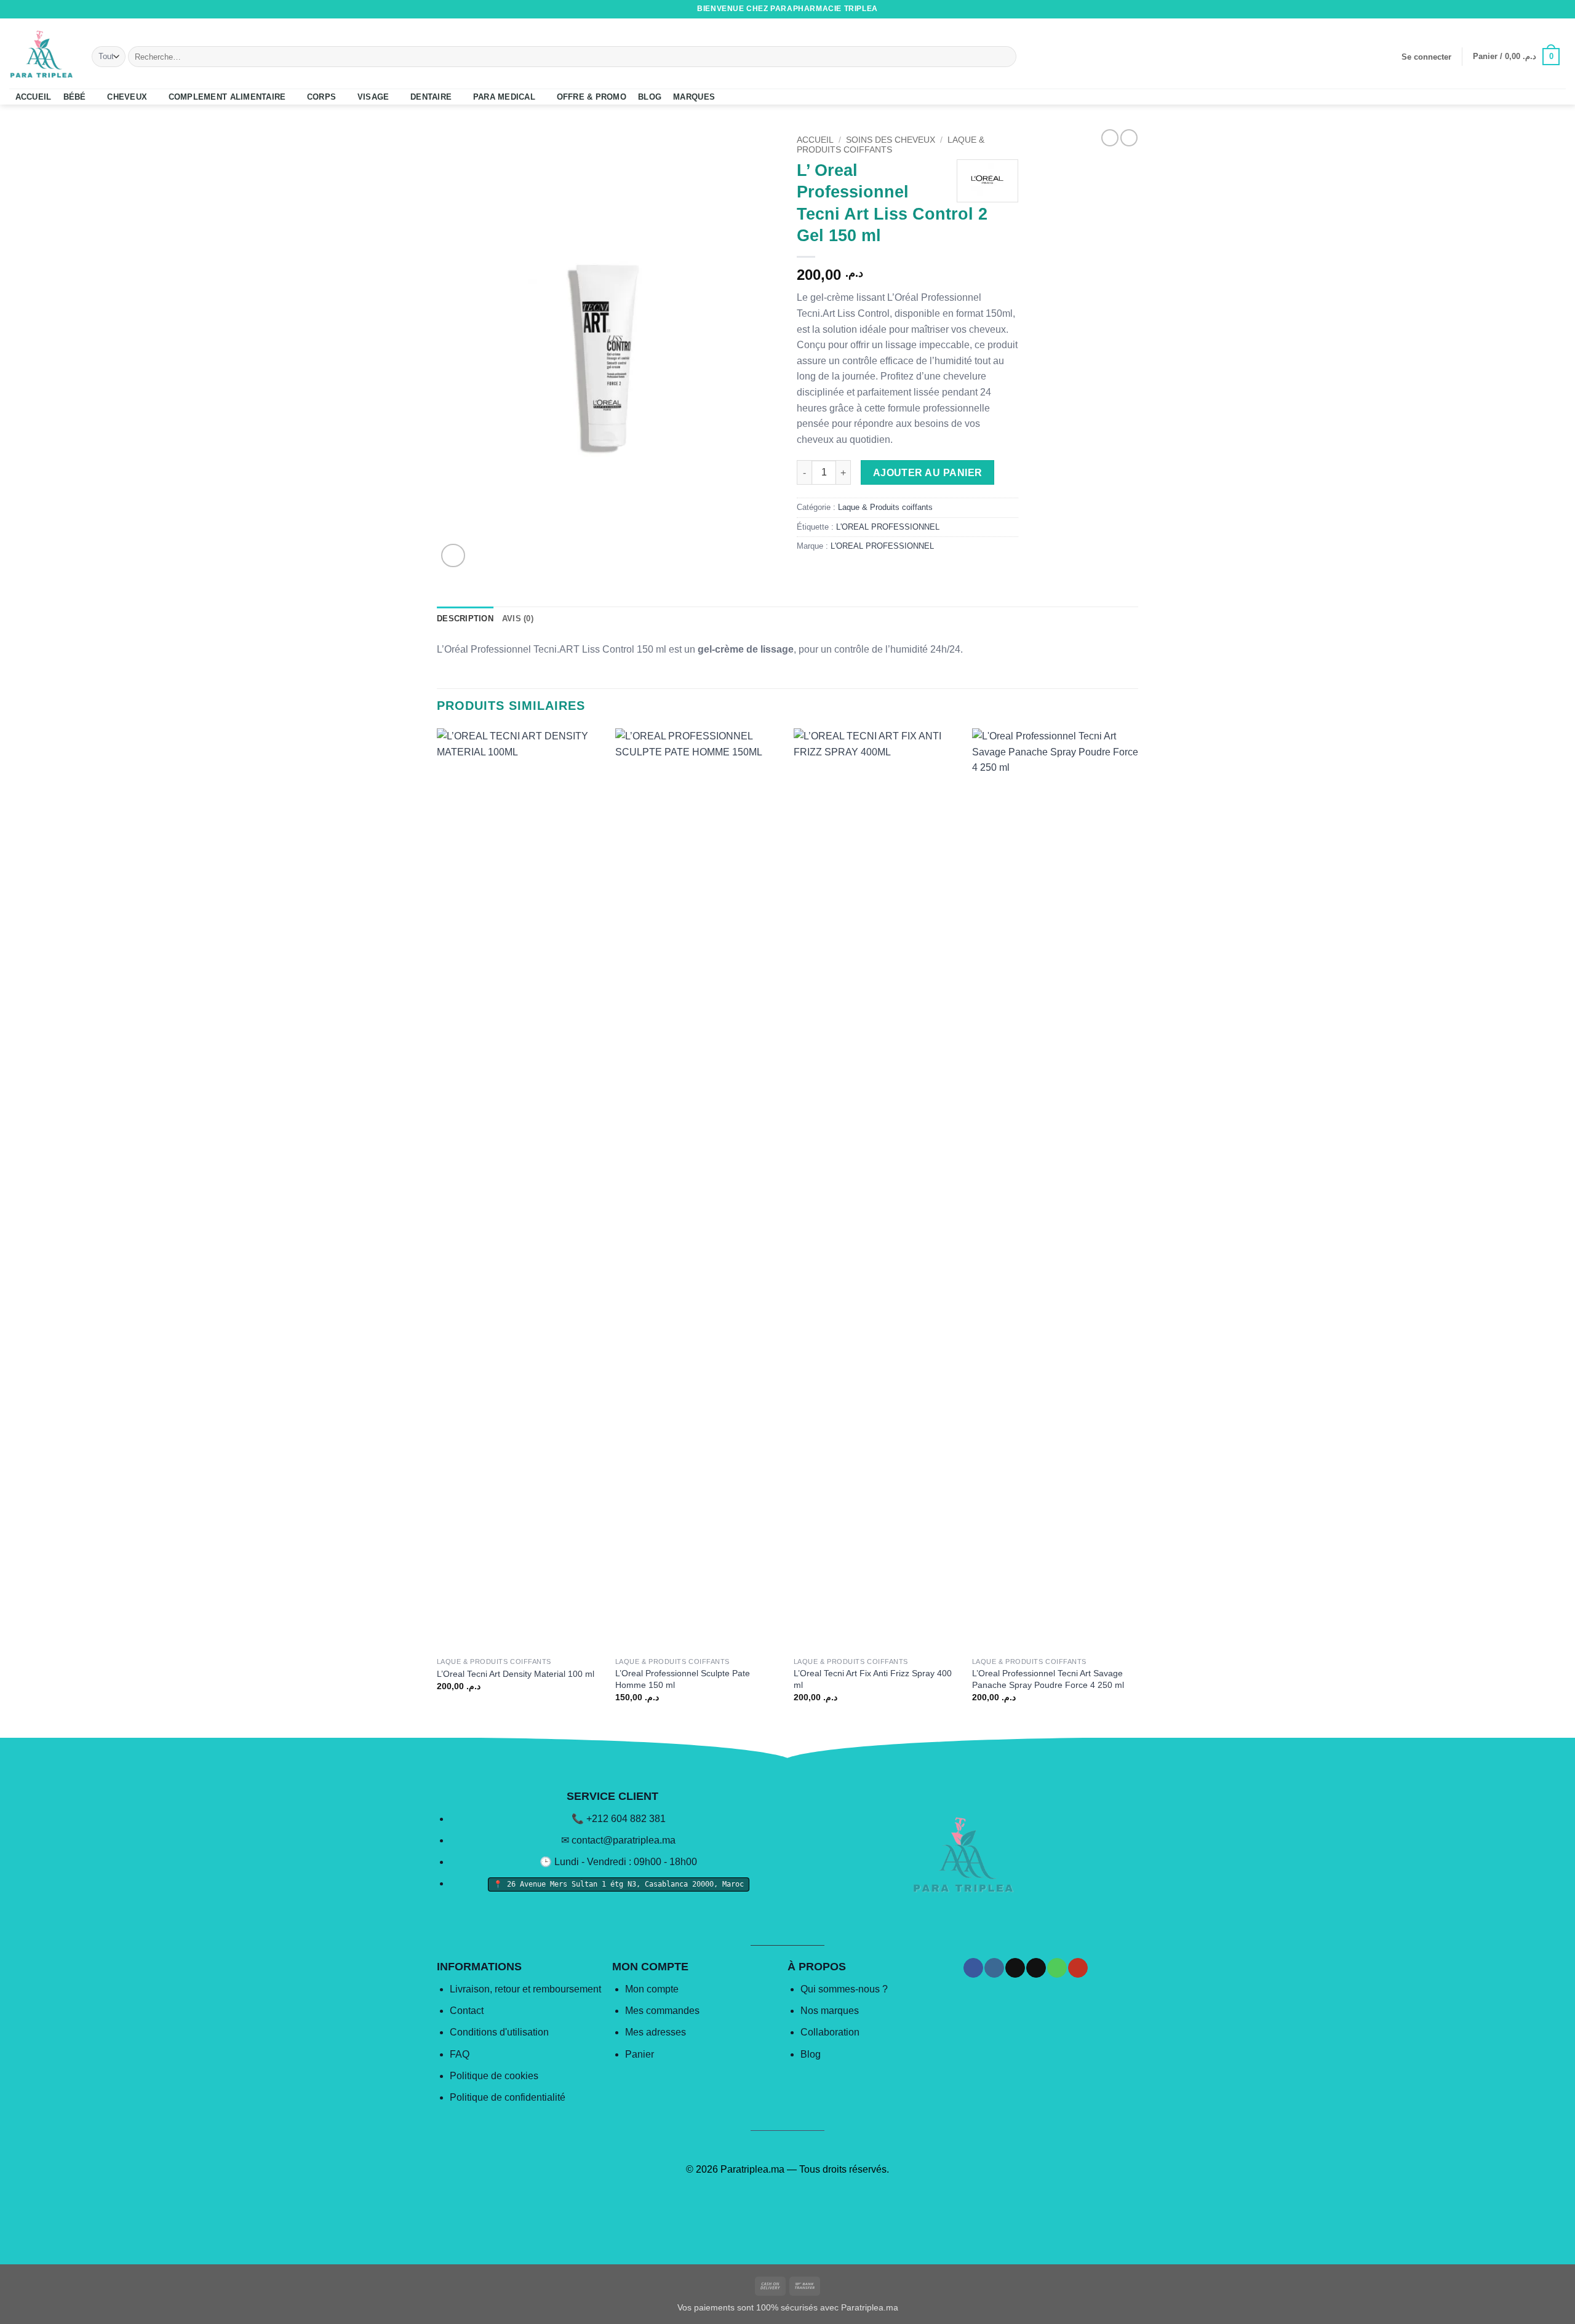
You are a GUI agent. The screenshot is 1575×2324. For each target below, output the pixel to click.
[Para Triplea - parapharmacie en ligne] (41, 54)
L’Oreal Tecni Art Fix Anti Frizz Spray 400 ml (873, 1679)
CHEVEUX (127, 97)
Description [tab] (465, 619)
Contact (467, 2011)
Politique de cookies (494, 2076)
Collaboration (830, 2032)
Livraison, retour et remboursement (525, 1989)
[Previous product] (1129, 138)
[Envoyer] (1005, 57)
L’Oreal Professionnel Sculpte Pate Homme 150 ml (683, 1679)
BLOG (650, 97)
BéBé (75, 97)
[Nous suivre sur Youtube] (1560, 9)
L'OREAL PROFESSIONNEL (888, 527)
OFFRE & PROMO (592, 97)
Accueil (815, 140)
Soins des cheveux (891, 140)
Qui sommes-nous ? (844, 1989)
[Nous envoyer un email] (1536, 9)
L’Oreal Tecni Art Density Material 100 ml (516, 1674)
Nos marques (830, 2011)
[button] (1426, 57)
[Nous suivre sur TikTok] (1525, 9)
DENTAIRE (431, 97)
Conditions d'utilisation (499, 2032)
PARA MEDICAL (504, 97)
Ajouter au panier (928, 473)
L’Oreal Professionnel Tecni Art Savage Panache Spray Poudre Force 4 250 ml (1048, 1679)
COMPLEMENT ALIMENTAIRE (227, 97)
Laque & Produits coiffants (891, 145)
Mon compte (652, 1989)
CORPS (321, 97)
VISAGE (373, 97)
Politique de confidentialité (508, 2097)
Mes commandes (662, 2011)
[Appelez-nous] (1548, 9)
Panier (640, 2054)
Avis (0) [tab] (518, 619)
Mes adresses (656, 2032)
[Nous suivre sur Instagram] (1513, 9)
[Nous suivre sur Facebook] (1501, 9)
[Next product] (1110, 138)
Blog (811, 2054)
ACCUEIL (34, 97)
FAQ (460, 2054)
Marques (694, 97)
